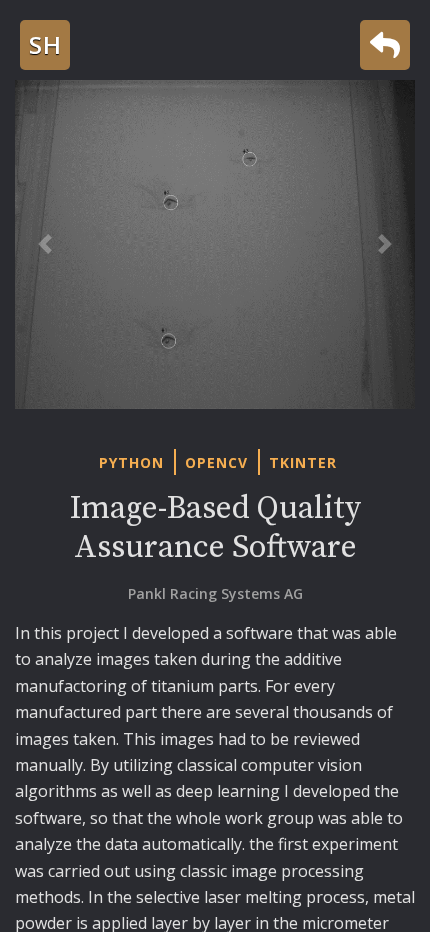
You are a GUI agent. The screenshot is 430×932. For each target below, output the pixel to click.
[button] (45, 244)
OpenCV (216, 462)
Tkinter (303, 462)
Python (131, 462)
